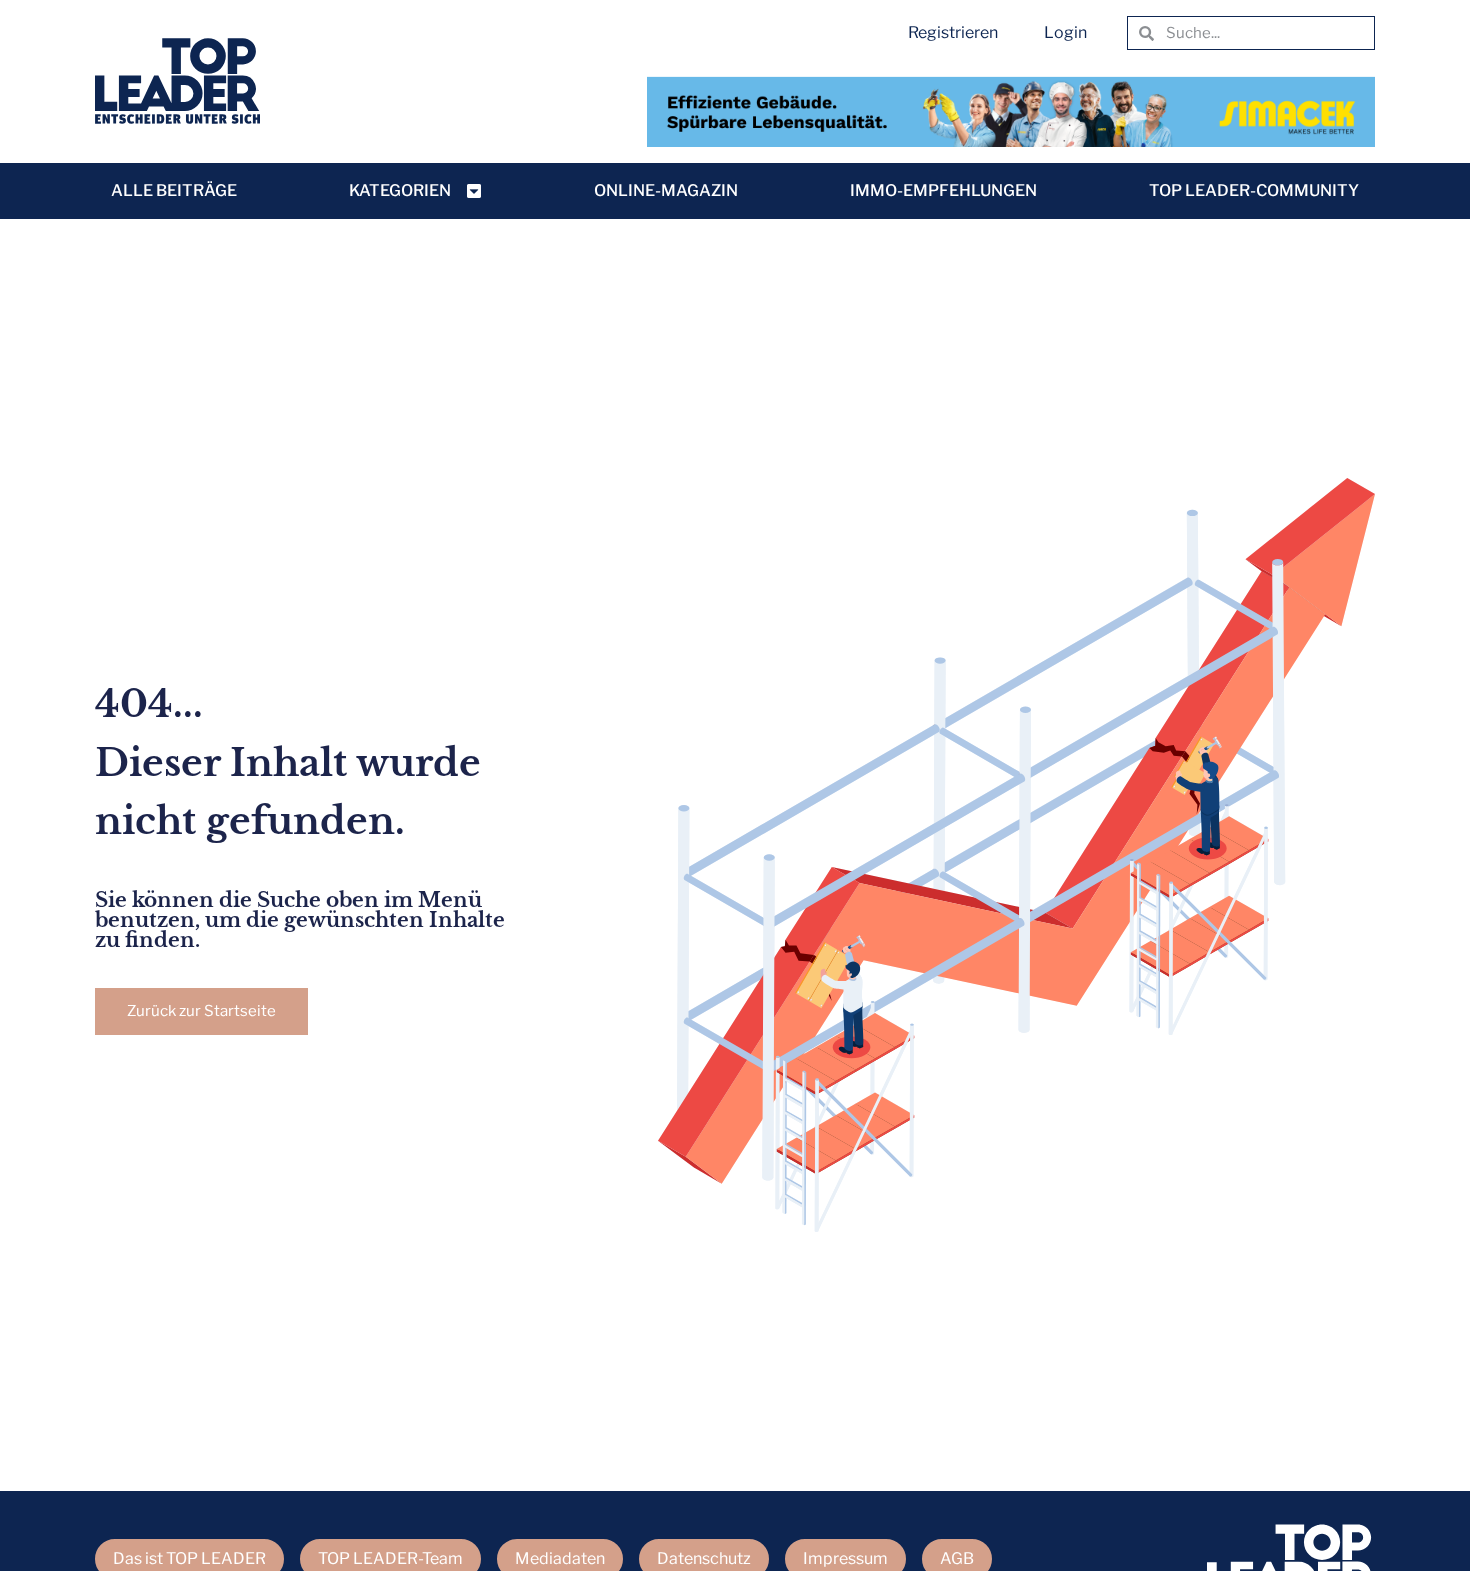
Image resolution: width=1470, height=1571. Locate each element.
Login (1065, 32)
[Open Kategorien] (474, 191)
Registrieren (953, 32)
